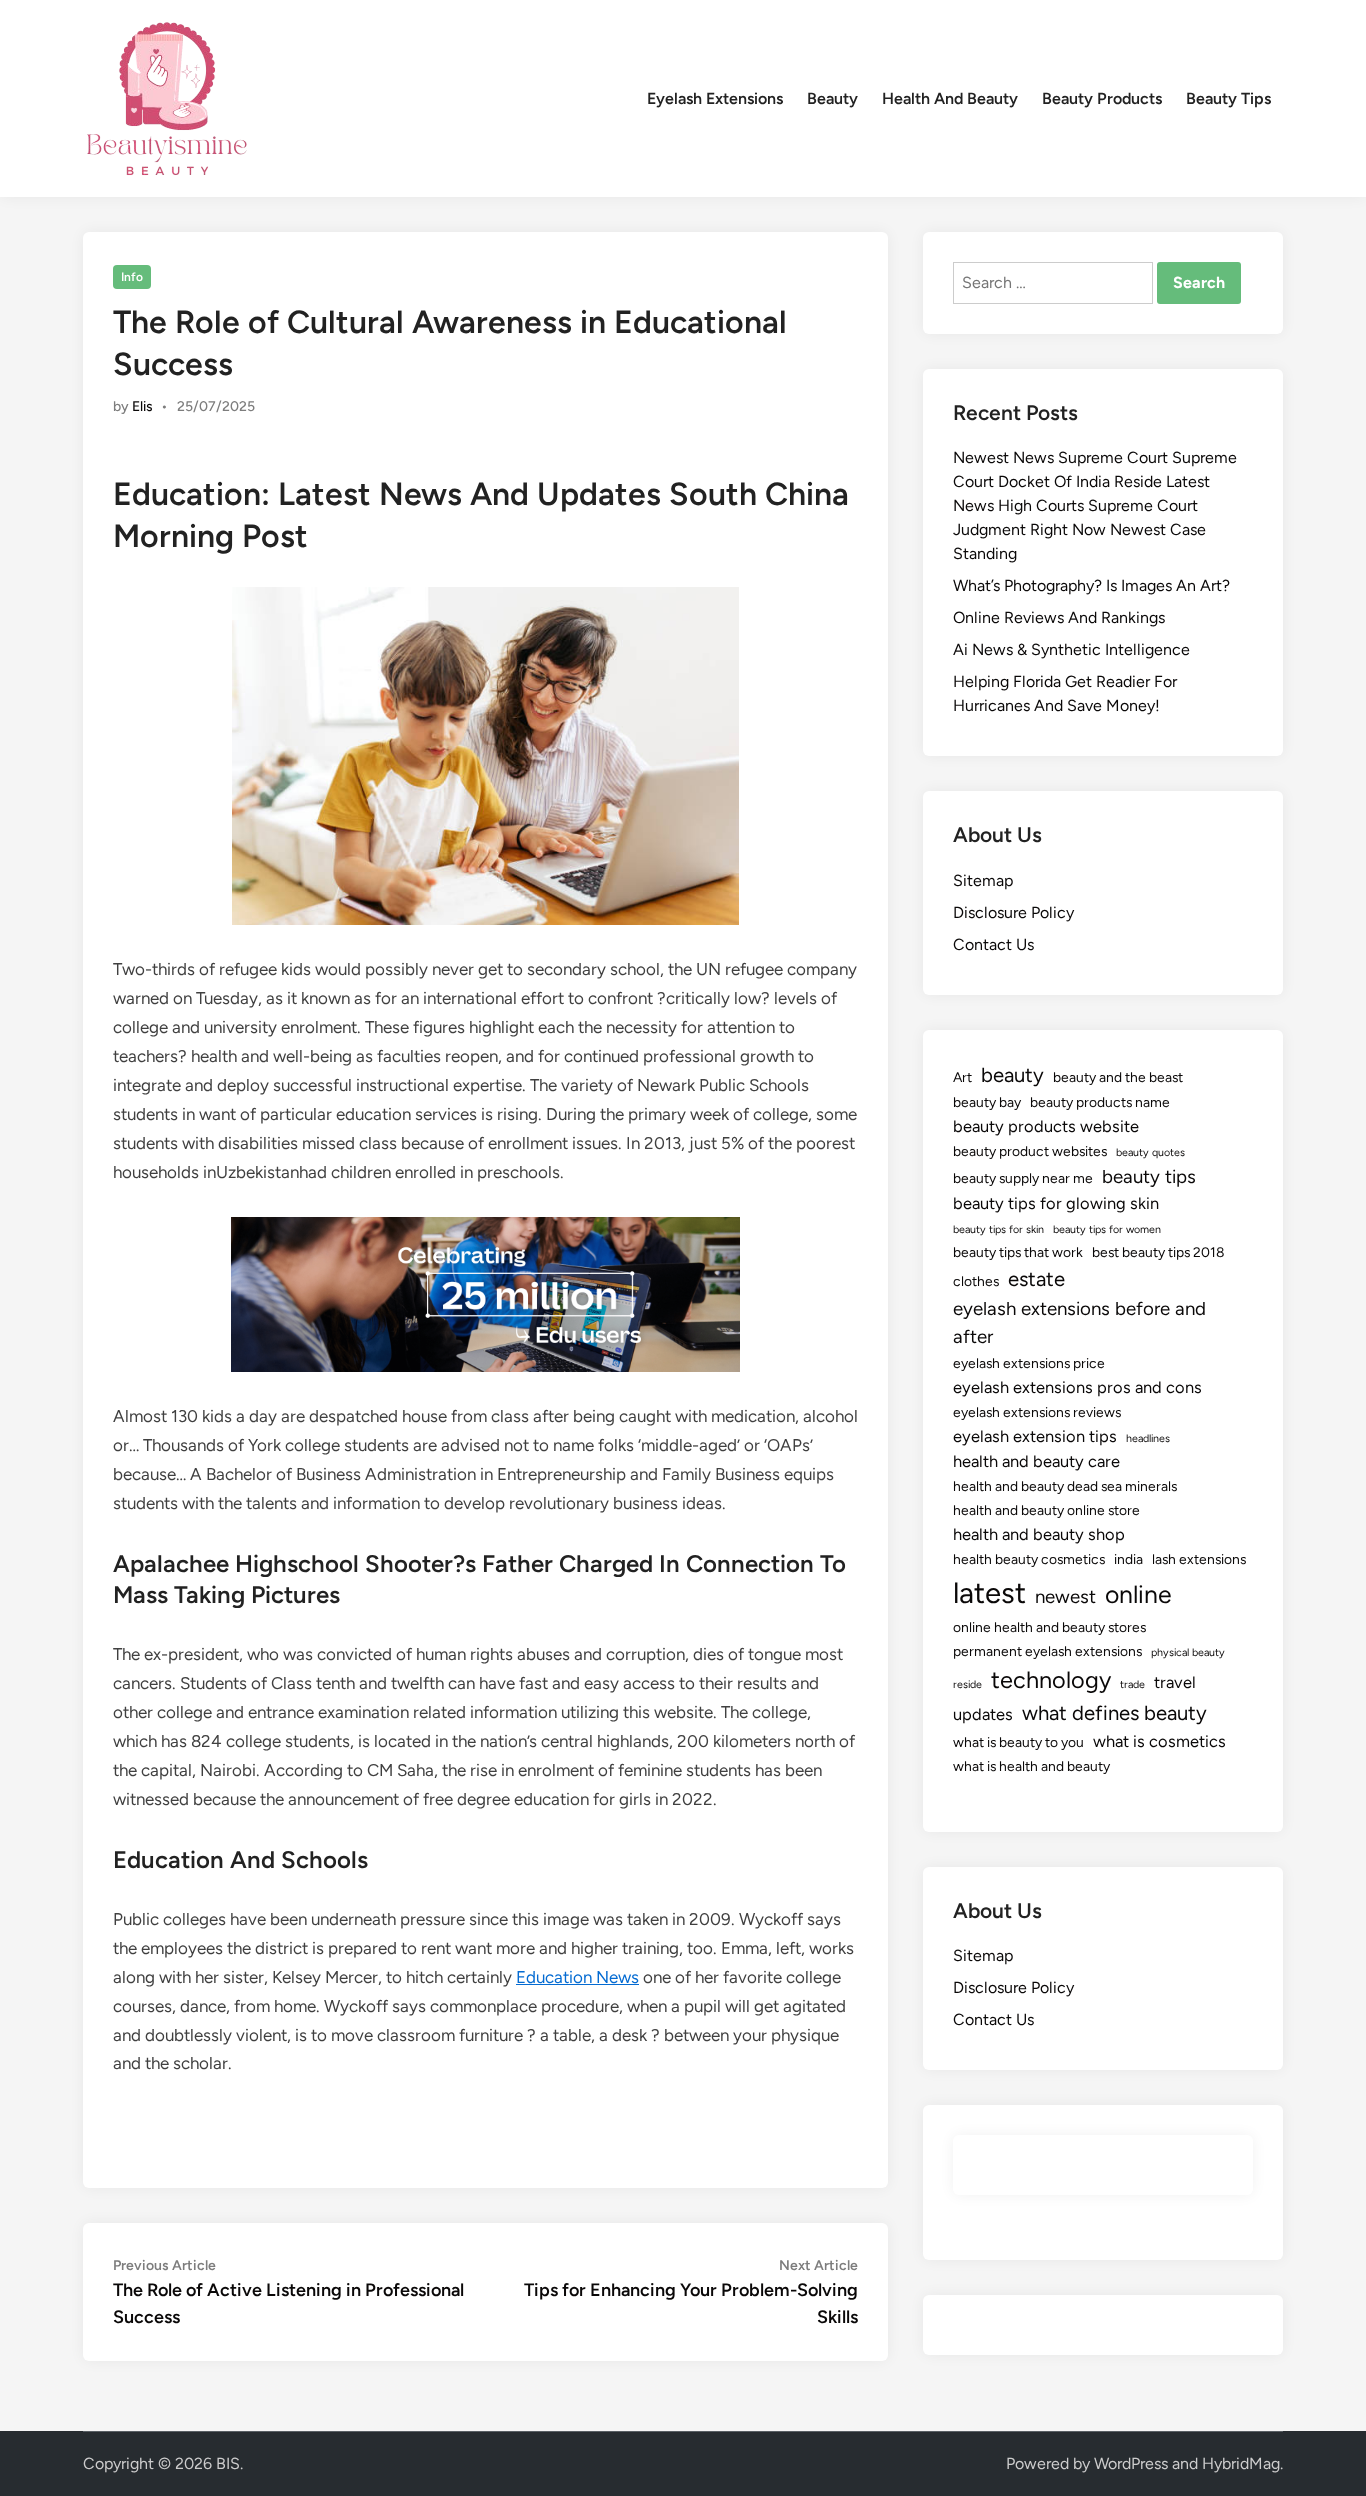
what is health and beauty (1031, 1766)
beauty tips (1149, 1176)
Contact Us (993, 944)
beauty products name (1100, 1102)
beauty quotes (1150, 1152)
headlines (1148, 1438)
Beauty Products (1102, 98)
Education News (577, 1977)
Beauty (832, 98)
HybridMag (1241, 2463)
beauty (1012, 1075)
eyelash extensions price (1029, 1363)
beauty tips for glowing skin (1056, 1203)
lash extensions (1199, 1559)
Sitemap (983, 880)
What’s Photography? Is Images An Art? (1091, 585)
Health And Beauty (950, 98)
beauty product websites (1030, 1151)
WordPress (1131, 2463)
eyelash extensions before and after (1079, 1322)
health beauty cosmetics (1029, 1559)
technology (1051, 1680)
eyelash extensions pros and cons (1077, 1387)
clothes (976, 1281)
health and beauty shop (1039, 1534)
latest (989, 1592)
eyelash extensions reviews (1037, 1412)
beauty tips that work (1018, 1252)
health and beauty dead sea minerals (1065, 1486)
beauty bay (987, 1102)
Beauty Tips (1228, 98)
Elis (142, 406)
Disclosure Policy (1013, 912)
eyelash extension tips (1035, 1436)
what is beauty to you (1018, 1742)
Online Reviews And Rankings (1059, 617)
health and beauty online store (1046, 1510)
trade (1132, 1684)
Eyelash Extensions (715, 98)
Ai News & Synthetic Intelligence (1071, 649)
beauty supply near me (1023, 1178)
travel (1175, 1682)
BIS (228, 2463)
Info (132, 277)
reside (967, 1684)
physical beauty (1188, 1652)
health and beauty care (1036, 1461)
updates (983, 1714)
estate (1036, 1279)
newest (1065, 1596)
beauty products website (1046, 1126)
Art (962, 1077)
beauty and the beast (1118, 1077)
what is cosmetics (1159, 1741)
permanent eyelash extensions (1047, 1651)
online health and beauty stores (1049, 1627)
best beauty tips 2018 (1158, 1252)
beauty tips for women (1107, 1229)
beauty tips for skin (998, 1229)
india (1128, 1559)
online (1138, 1594)
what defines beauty (1114, 1713)
